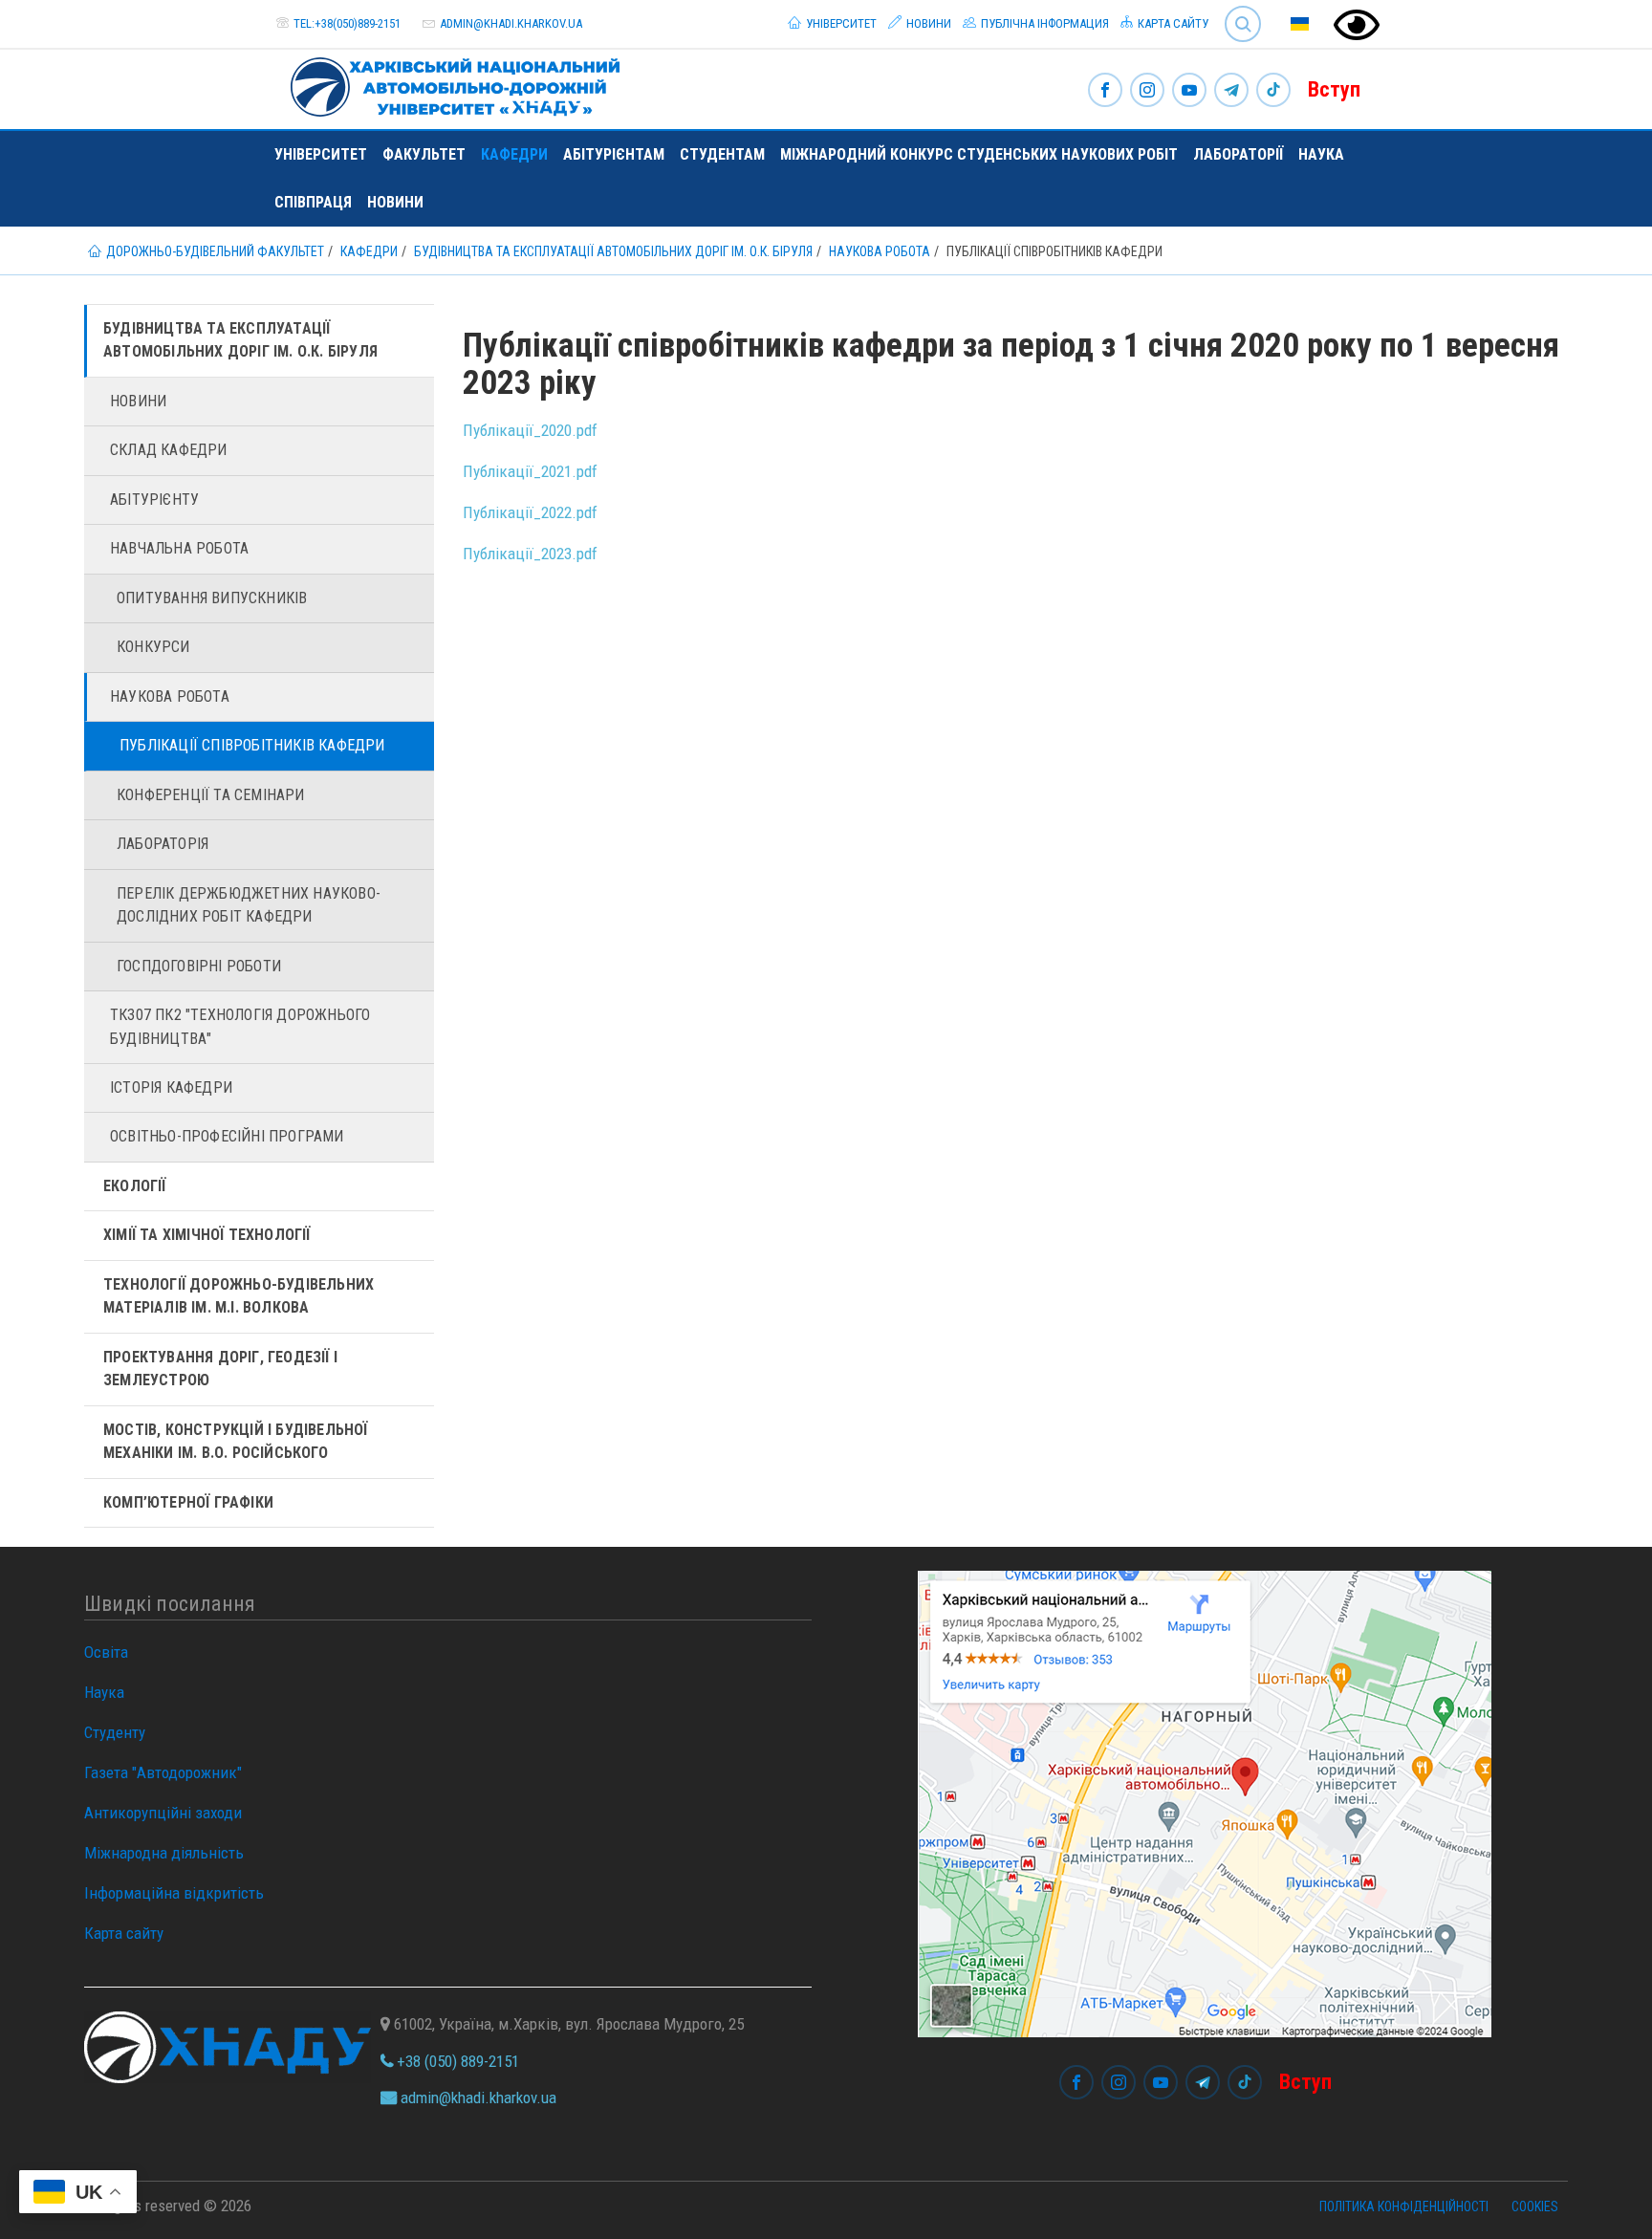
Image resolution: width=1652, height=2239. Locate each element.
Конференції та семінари (211, 795)
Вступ (1334, 89)
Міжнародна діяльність (164, 1853)
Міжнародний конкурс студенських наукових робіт (979, 154)
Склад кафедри (169, 450)
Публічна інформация (1043, 23)
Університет (840, 23)
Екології (135, 1186)
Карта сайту (1172, 23)
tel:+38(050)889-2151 (347, 23)
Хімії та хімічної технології (207, 1235)
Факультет (424, 154)
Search (1235, 9)
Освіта (106, 1652)
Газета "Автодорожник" (163, 1772)
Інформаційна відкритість (174, 1893)
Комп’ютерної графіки (188, 1502)
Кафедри (514, 154)
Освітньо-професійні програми (227, 1136)
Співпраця (313, 202)
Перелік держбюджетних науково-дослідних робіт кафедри (249, 905)
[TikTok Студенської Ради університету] (1273, 91)
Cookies (1535, 2206)
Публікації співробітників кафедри (252, 745)
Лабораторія (163, 844)
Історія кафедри (171, 1087)
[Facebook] (1105, 91)
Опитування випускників (212, 598)
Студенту (115, 1732)
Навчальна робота (179, 548)
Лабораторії (1238, 154)
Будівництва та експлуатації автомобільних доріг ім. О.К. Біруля (240, 340)
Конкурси (153, 647)
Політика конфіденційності (1404, 2206)
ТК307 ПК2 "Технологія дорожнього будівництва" (240, 1026)
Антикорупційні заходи (163, 1813)
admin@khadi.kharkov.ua (511, 23)
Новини (927, 23)
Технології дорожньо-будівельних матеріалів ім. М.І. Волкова (239, 1296)
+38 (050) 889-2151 (456, 2061)
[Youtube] (1189, 91)
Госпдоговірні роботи (199, 966)
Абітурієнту (154, 500)
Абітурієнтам (614, 154)
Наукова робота (170, 696)
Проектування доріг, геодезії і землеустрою (220, 1369)
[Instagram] (1147, 91)
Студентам (722, 154)
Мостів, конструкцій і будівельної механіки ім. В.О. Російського (236, 1441)
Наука (1321, 154)
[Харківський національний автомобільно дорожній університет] (447, 83)
